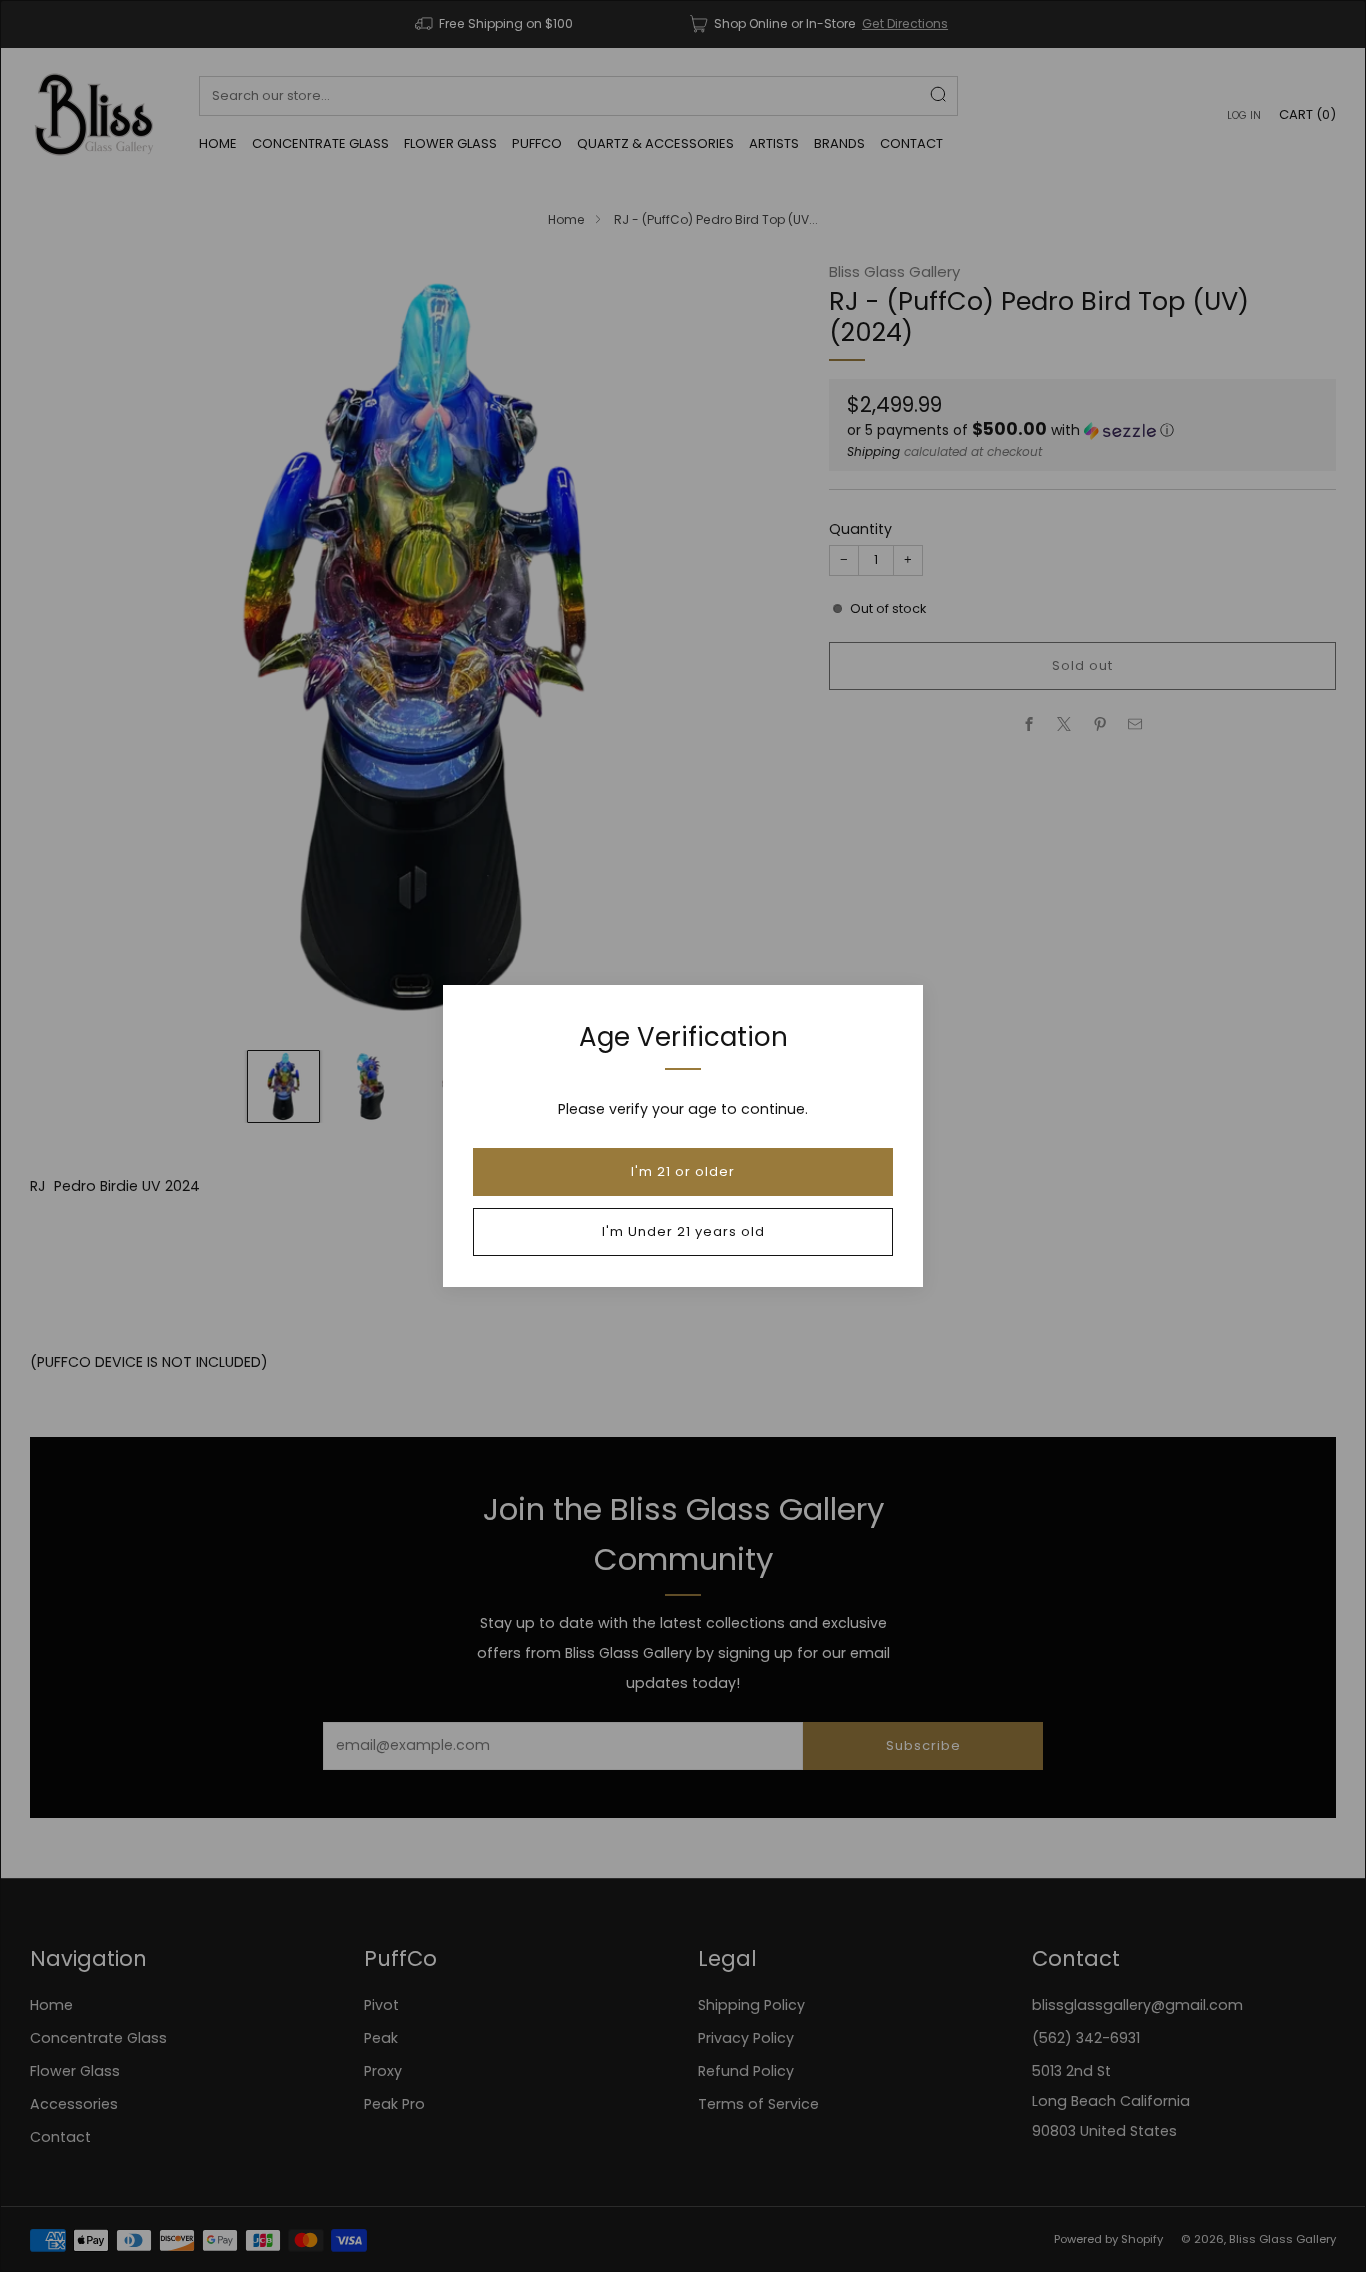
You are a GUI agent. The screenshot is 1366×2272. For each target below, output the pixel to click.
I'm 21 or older (683, 1171)
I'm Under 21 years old (683, 1231)
